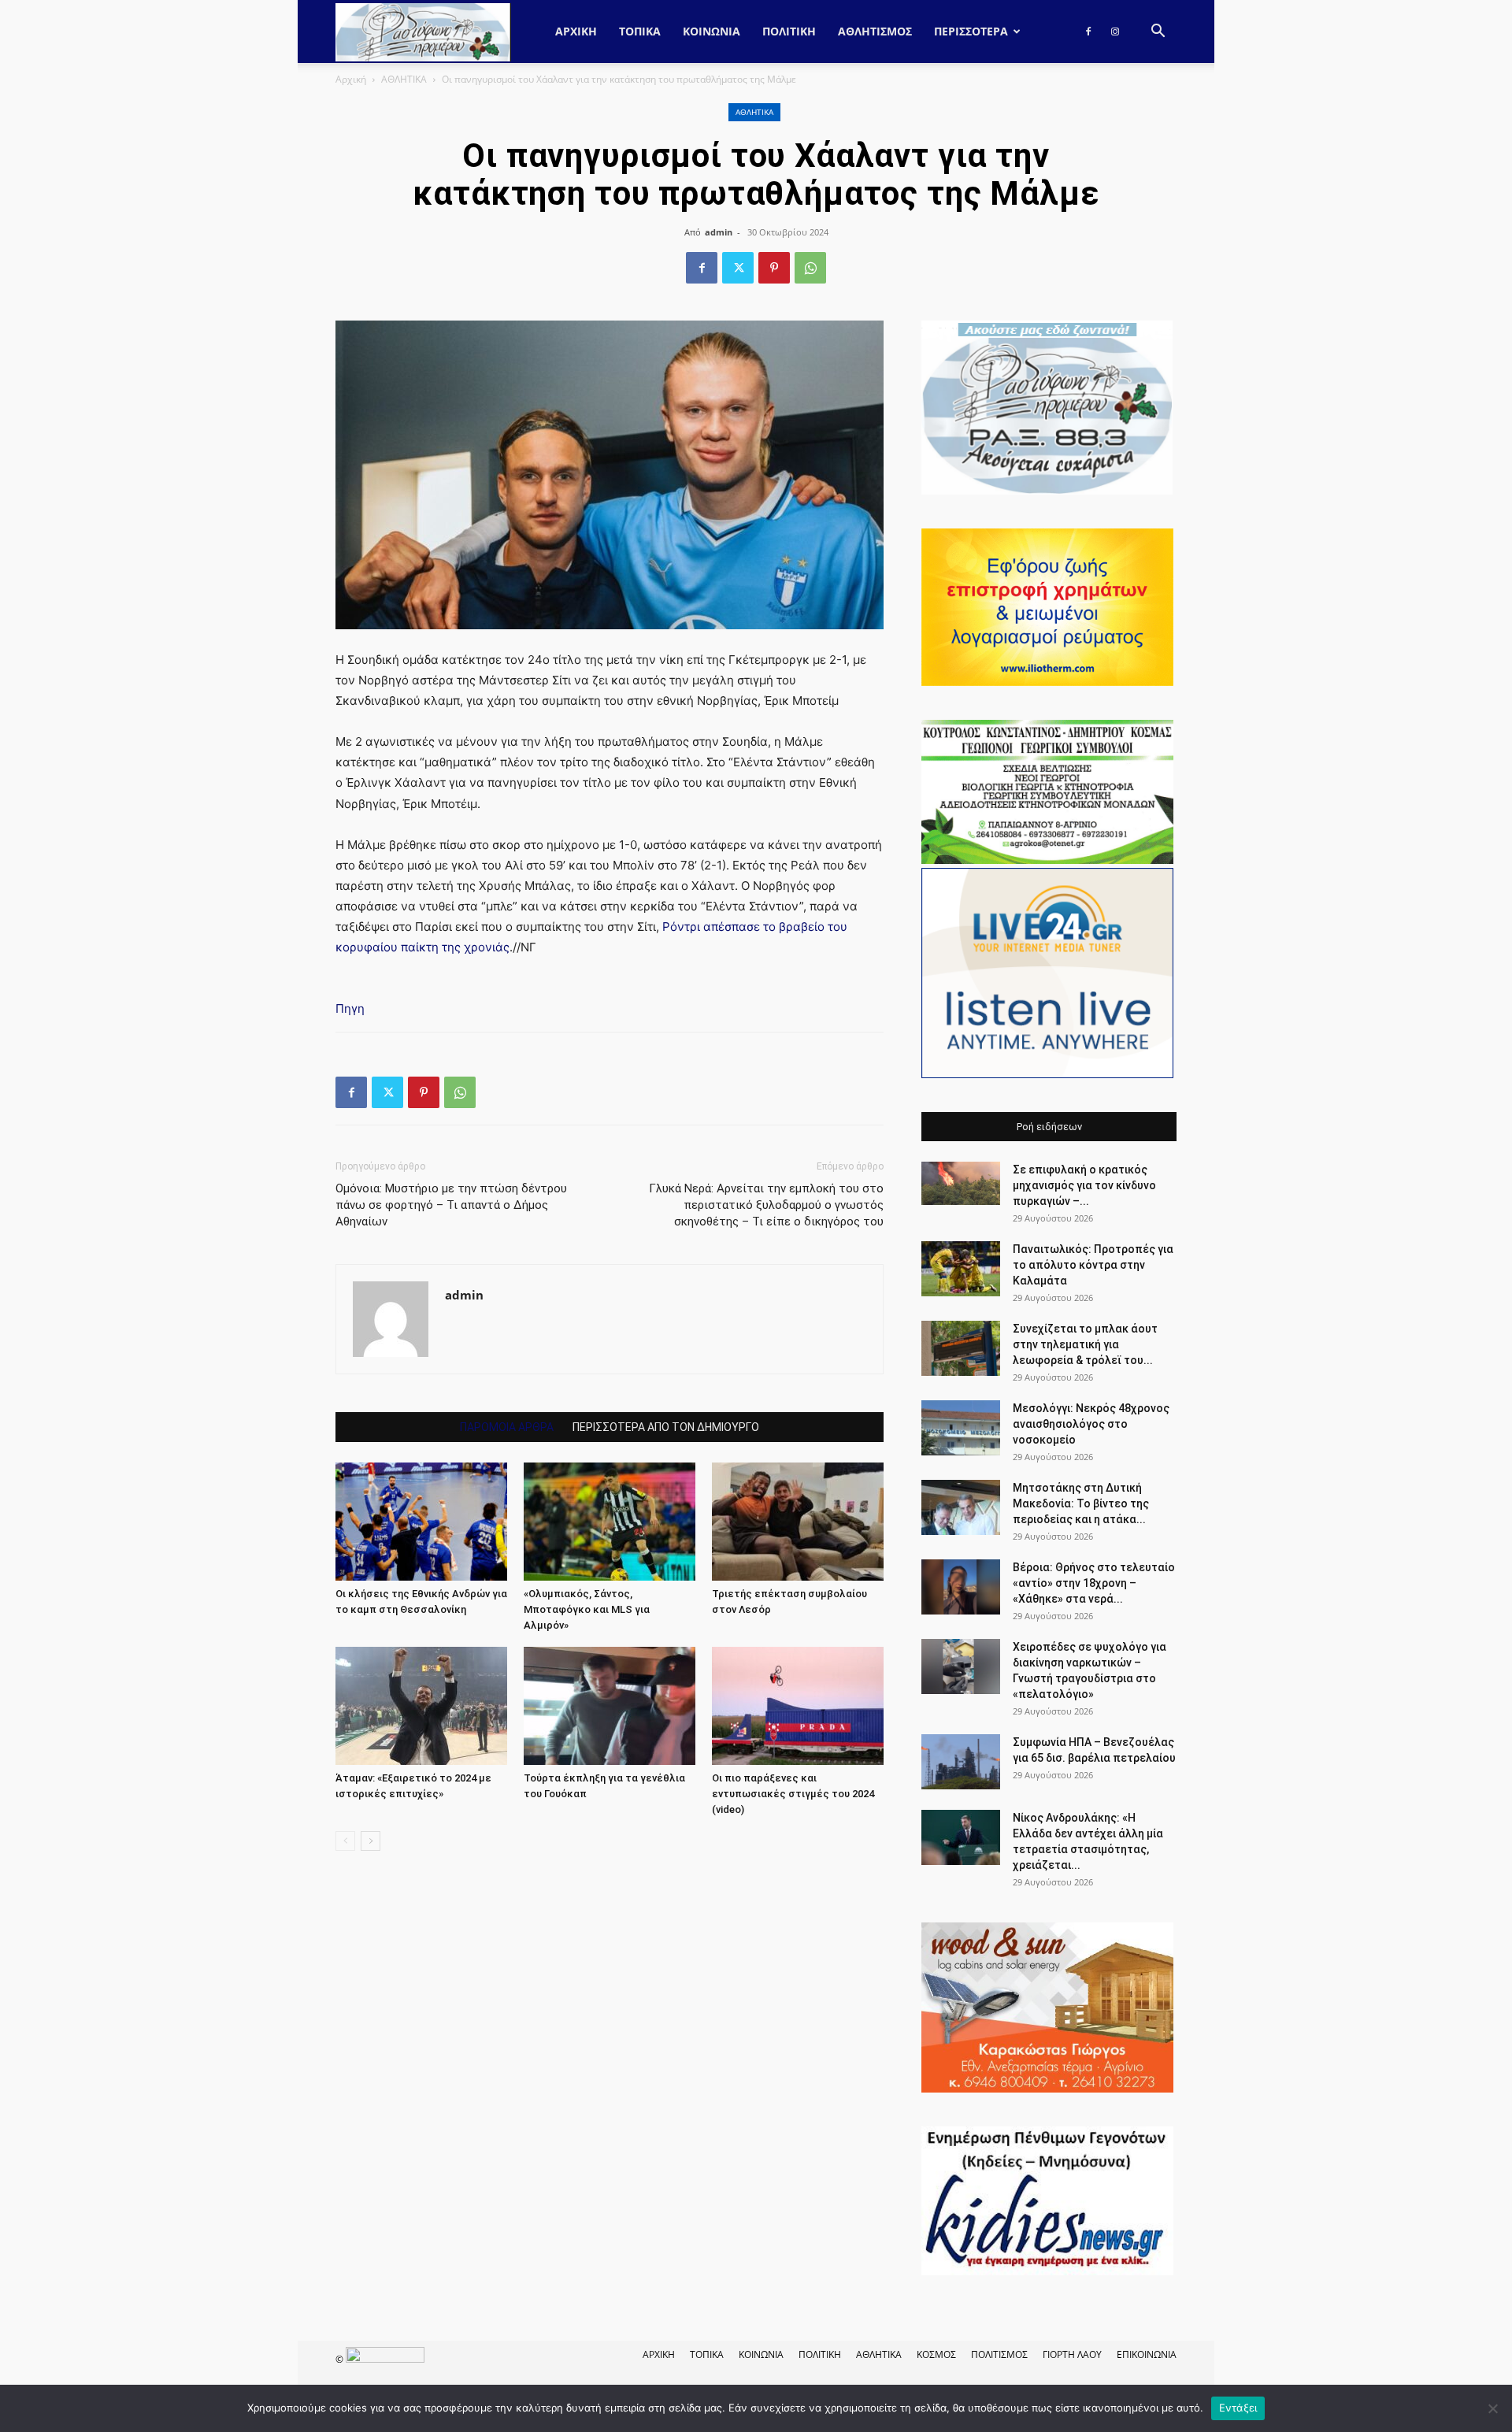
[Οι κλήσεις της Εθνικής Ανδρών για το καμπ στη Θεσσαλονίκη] (421, 1522)
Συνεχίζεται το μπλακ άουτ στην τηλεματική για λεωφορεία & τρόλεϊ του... (1085, 1344)
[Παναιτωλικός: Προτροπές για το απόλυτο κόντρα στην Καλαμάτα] (961, 1269)
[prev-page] (345, 1841)
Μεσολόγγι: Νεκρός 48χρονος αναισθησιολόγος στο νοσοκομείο (1091, 1424)
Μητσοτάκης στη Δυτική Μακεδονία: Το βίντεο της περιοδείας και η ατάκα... (1081, 1503)
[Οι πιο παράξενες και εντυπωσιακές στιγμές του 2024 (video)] (798, 1706)
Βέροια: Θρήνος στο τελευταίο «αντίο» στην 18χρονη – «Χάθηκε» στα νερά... (1094, 1583)
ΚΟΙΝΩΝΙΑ (712, 31)
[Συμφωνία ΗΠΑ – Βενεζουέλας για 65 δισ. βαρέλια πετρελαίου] (961, 1762)
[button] (1158, 33)
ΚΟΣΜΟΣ (936, 2354)
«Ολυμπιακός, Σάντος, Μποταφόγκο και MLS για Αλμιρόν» (587, 1609)
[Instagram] (1115, 32)
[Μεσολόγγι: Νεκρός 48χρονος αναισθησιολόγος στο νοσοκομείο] (961, 1428)
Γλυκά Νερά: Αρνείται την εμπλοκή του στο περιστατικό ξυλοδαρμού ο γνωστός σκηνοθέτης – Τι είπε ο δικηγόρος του (766, 1205)
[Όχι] (1492, 2408)
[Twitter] (738, 268)
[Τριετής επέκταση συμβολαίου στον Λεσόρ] (798, 1522)
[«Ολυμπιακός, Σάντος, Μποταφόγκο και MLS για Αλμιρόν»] (610, 1522)
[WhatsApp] (810, 268)
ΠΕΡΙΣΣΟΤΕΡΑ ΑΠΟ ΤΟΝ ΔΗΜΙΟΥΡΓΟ (666, 1427)
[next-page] (371, 1841)
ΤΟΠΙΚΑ (640, 31)
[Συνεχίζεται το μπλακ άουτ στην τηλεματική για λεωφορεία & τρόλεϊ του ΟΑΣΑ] (961, 1348)
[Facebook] (1088, 32)
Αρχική (576, 31)
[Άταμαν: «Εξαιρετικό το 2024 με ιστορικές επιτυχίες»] (421, 1706)
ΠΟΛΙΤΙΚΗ (789, 31)
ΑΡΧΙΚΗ (659, 2354)
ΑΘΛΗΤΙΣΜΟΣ (875, 31)
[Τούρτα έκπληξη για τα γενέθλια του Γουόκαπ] (610, 1706)
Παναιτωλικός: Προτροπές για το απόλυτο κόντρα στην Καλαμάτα (1093, 1265)
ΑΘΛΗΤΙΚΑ (404, 79)
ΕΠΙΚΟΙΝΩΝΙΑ (1147, 2354)
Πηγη (350, 1008)
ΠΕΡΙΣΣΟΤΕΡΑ (971, 31)
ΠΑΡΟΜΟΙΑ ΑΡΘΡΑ (507, 1427)
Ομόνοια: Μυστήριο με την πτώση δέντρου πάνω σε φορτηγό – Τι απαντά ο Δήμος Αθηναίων (451, 1205)
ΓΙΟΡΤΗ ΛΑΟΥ (1072, 2354)
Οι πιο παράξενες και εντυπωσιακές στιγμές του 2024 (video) (793, 1794)
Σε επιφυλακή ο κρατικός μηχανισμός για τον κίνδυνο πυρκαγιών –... (1084, 1185)
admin (719, 232)
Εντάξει (1238, 2408)
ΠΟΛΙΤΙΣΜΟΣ (999, 2354)
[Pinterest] (774, 268)
